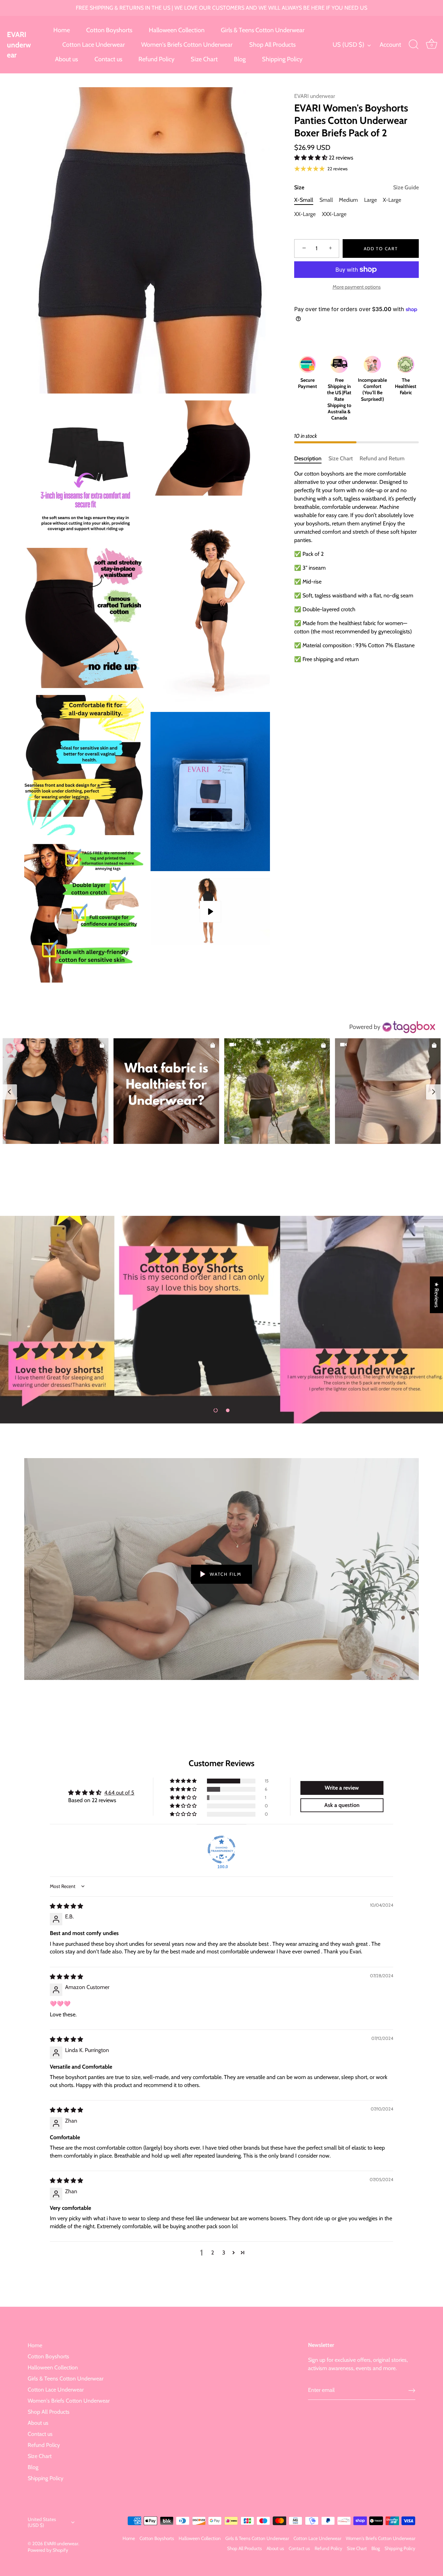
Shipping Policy (282, 59)
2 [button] (213, 2253)
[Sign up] (412, 2390)
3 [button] (224, 2253)
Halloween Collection (177, 30)
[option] (221, 1320)
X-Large (392, 200)
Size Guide (406, 187)
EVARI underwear (19, 45)
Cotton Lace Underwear (94, 45)
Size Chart (204, 59)
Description (308, 458)
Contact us (108, 59)
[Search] (414, 45)
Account (390, 45)
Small (326, 200)
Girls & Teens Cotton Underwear (263, 30)
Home (62, 30)
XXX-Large (334, 214)
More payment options (357, 287)
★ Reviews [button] (437, 1295)
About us (66, 59)
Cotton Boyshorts (109, 30)
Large (370, 200)
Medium (348, 200)
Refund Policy (156, 59)
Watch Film (225, 1574)
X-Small (304, 200)
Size (356, 187)
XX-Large (305, 214)
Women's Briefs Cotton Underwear (187, 45)
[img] (66, 1906)
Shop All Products (272, 45)
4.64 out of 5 (119, 1793)
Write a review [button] (342, 1788)
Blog (240, 59)
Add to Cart (381, 248)
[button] (311, 158)
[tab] (311, 459)
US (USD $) (349, 45)
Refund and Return (382, 458)
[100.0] (221, 1850)
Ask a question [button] (342, 1805)
